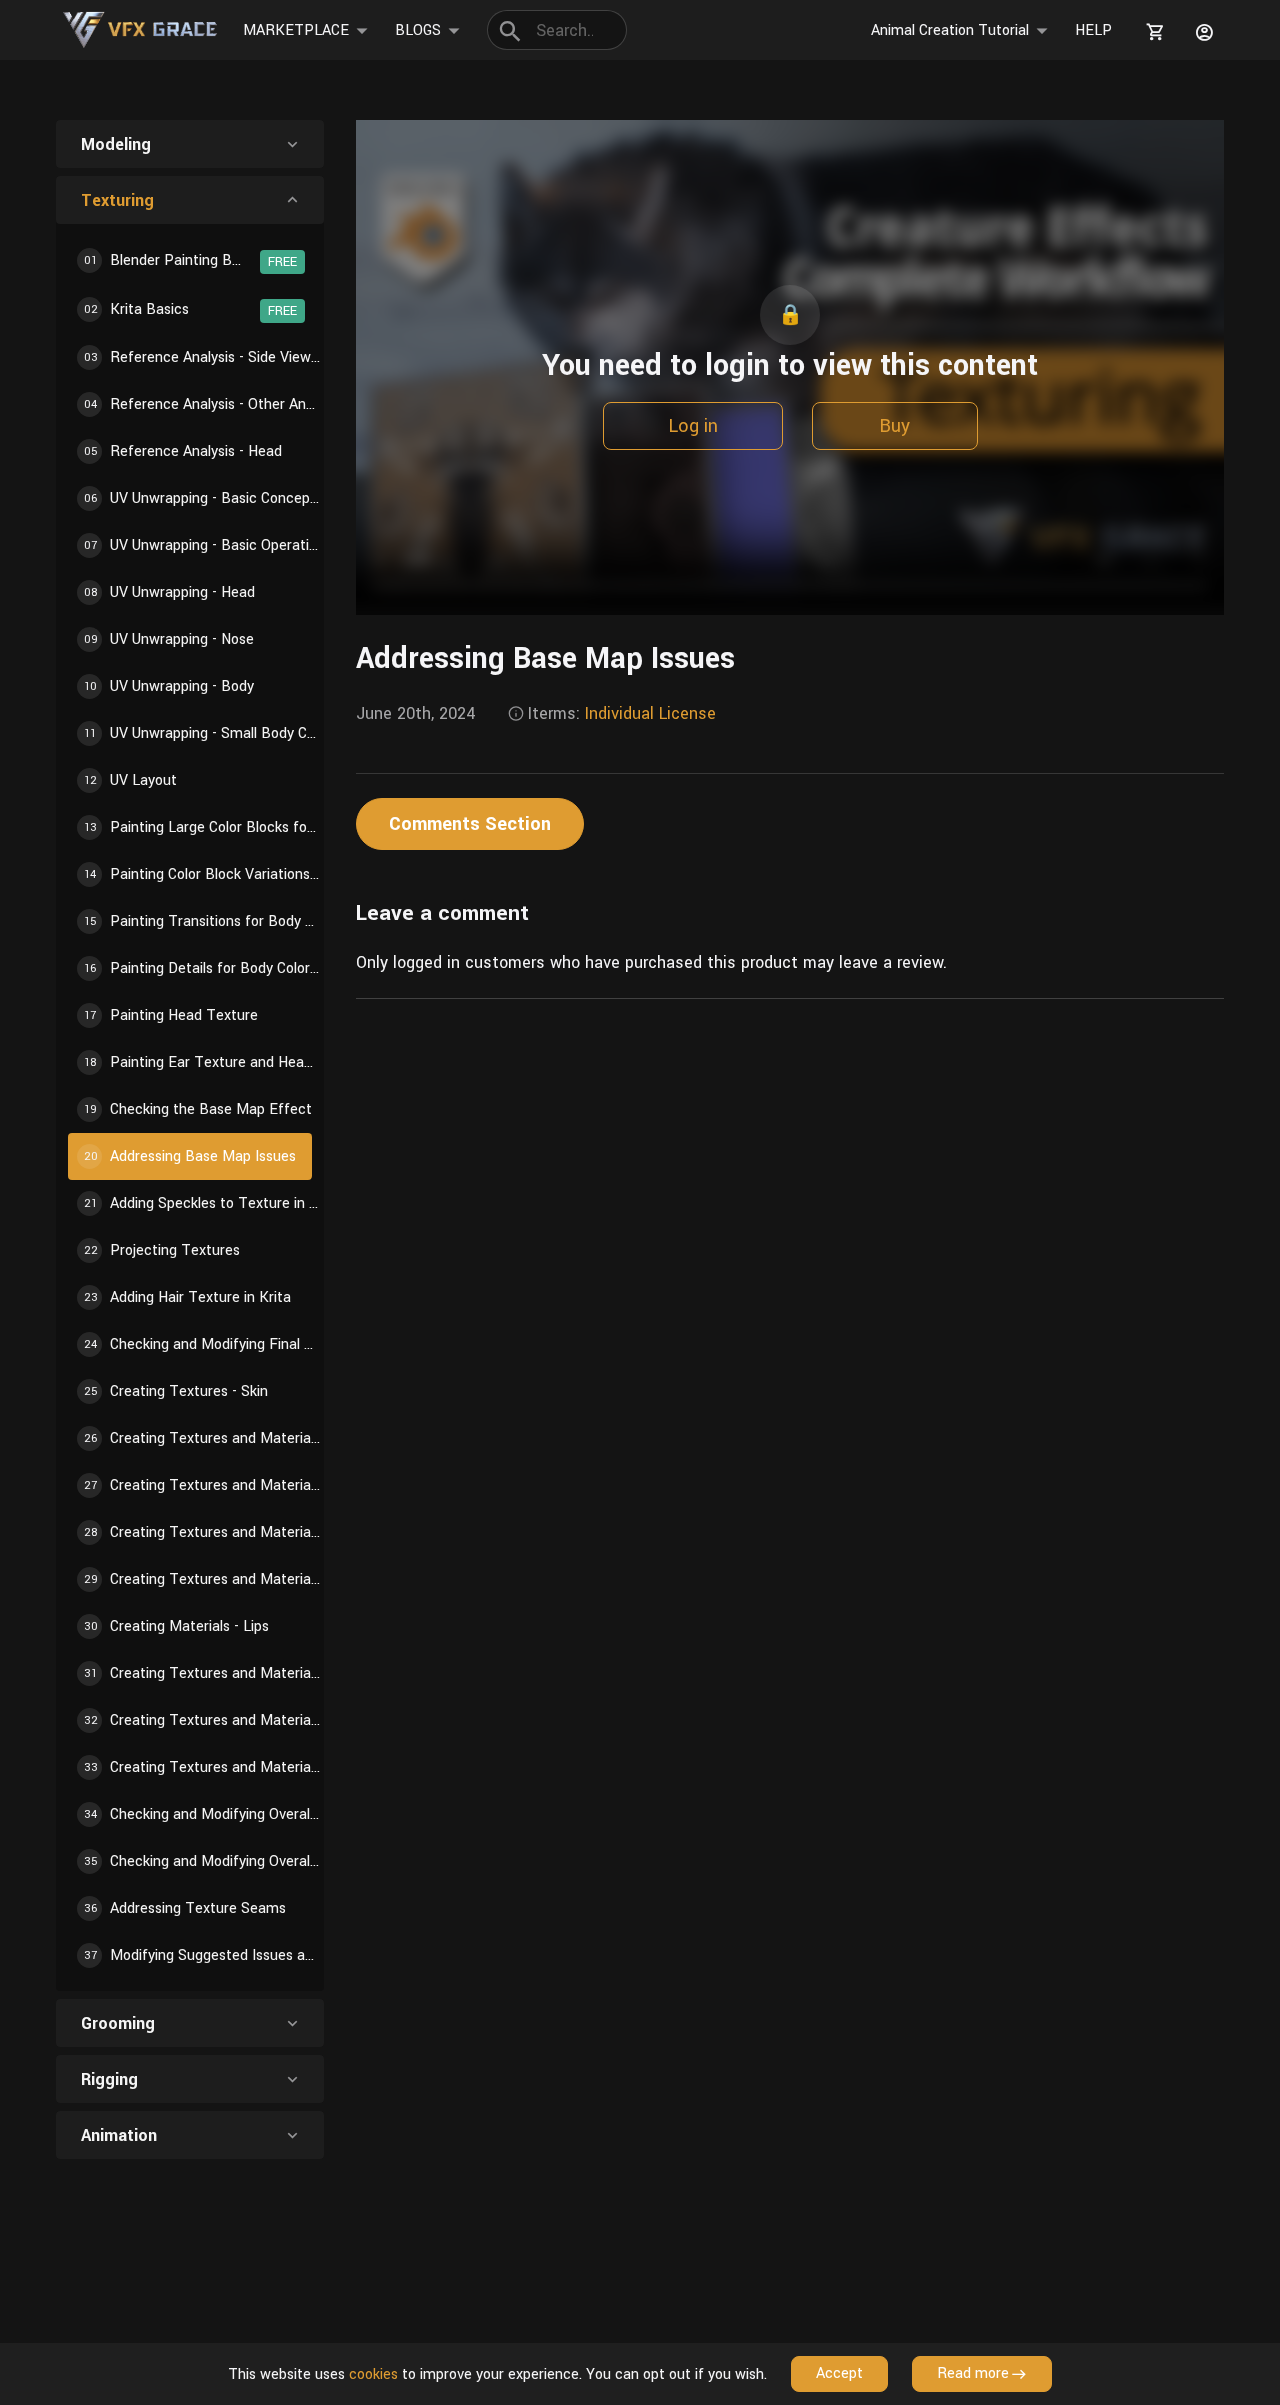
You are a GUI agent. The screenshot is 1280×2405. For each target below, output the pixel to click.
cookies (373, 2374)
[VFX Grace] (141, 30)
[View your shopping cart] (1152, 32)
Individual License (650, 713)
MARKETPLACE (296, 30)
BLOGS (418, 30)
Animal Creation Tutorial (950, 30)
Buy (894, 426)
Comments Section (470, 824)
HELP (1093, 30)
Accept (839, 2373)
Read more (973, 2373)
